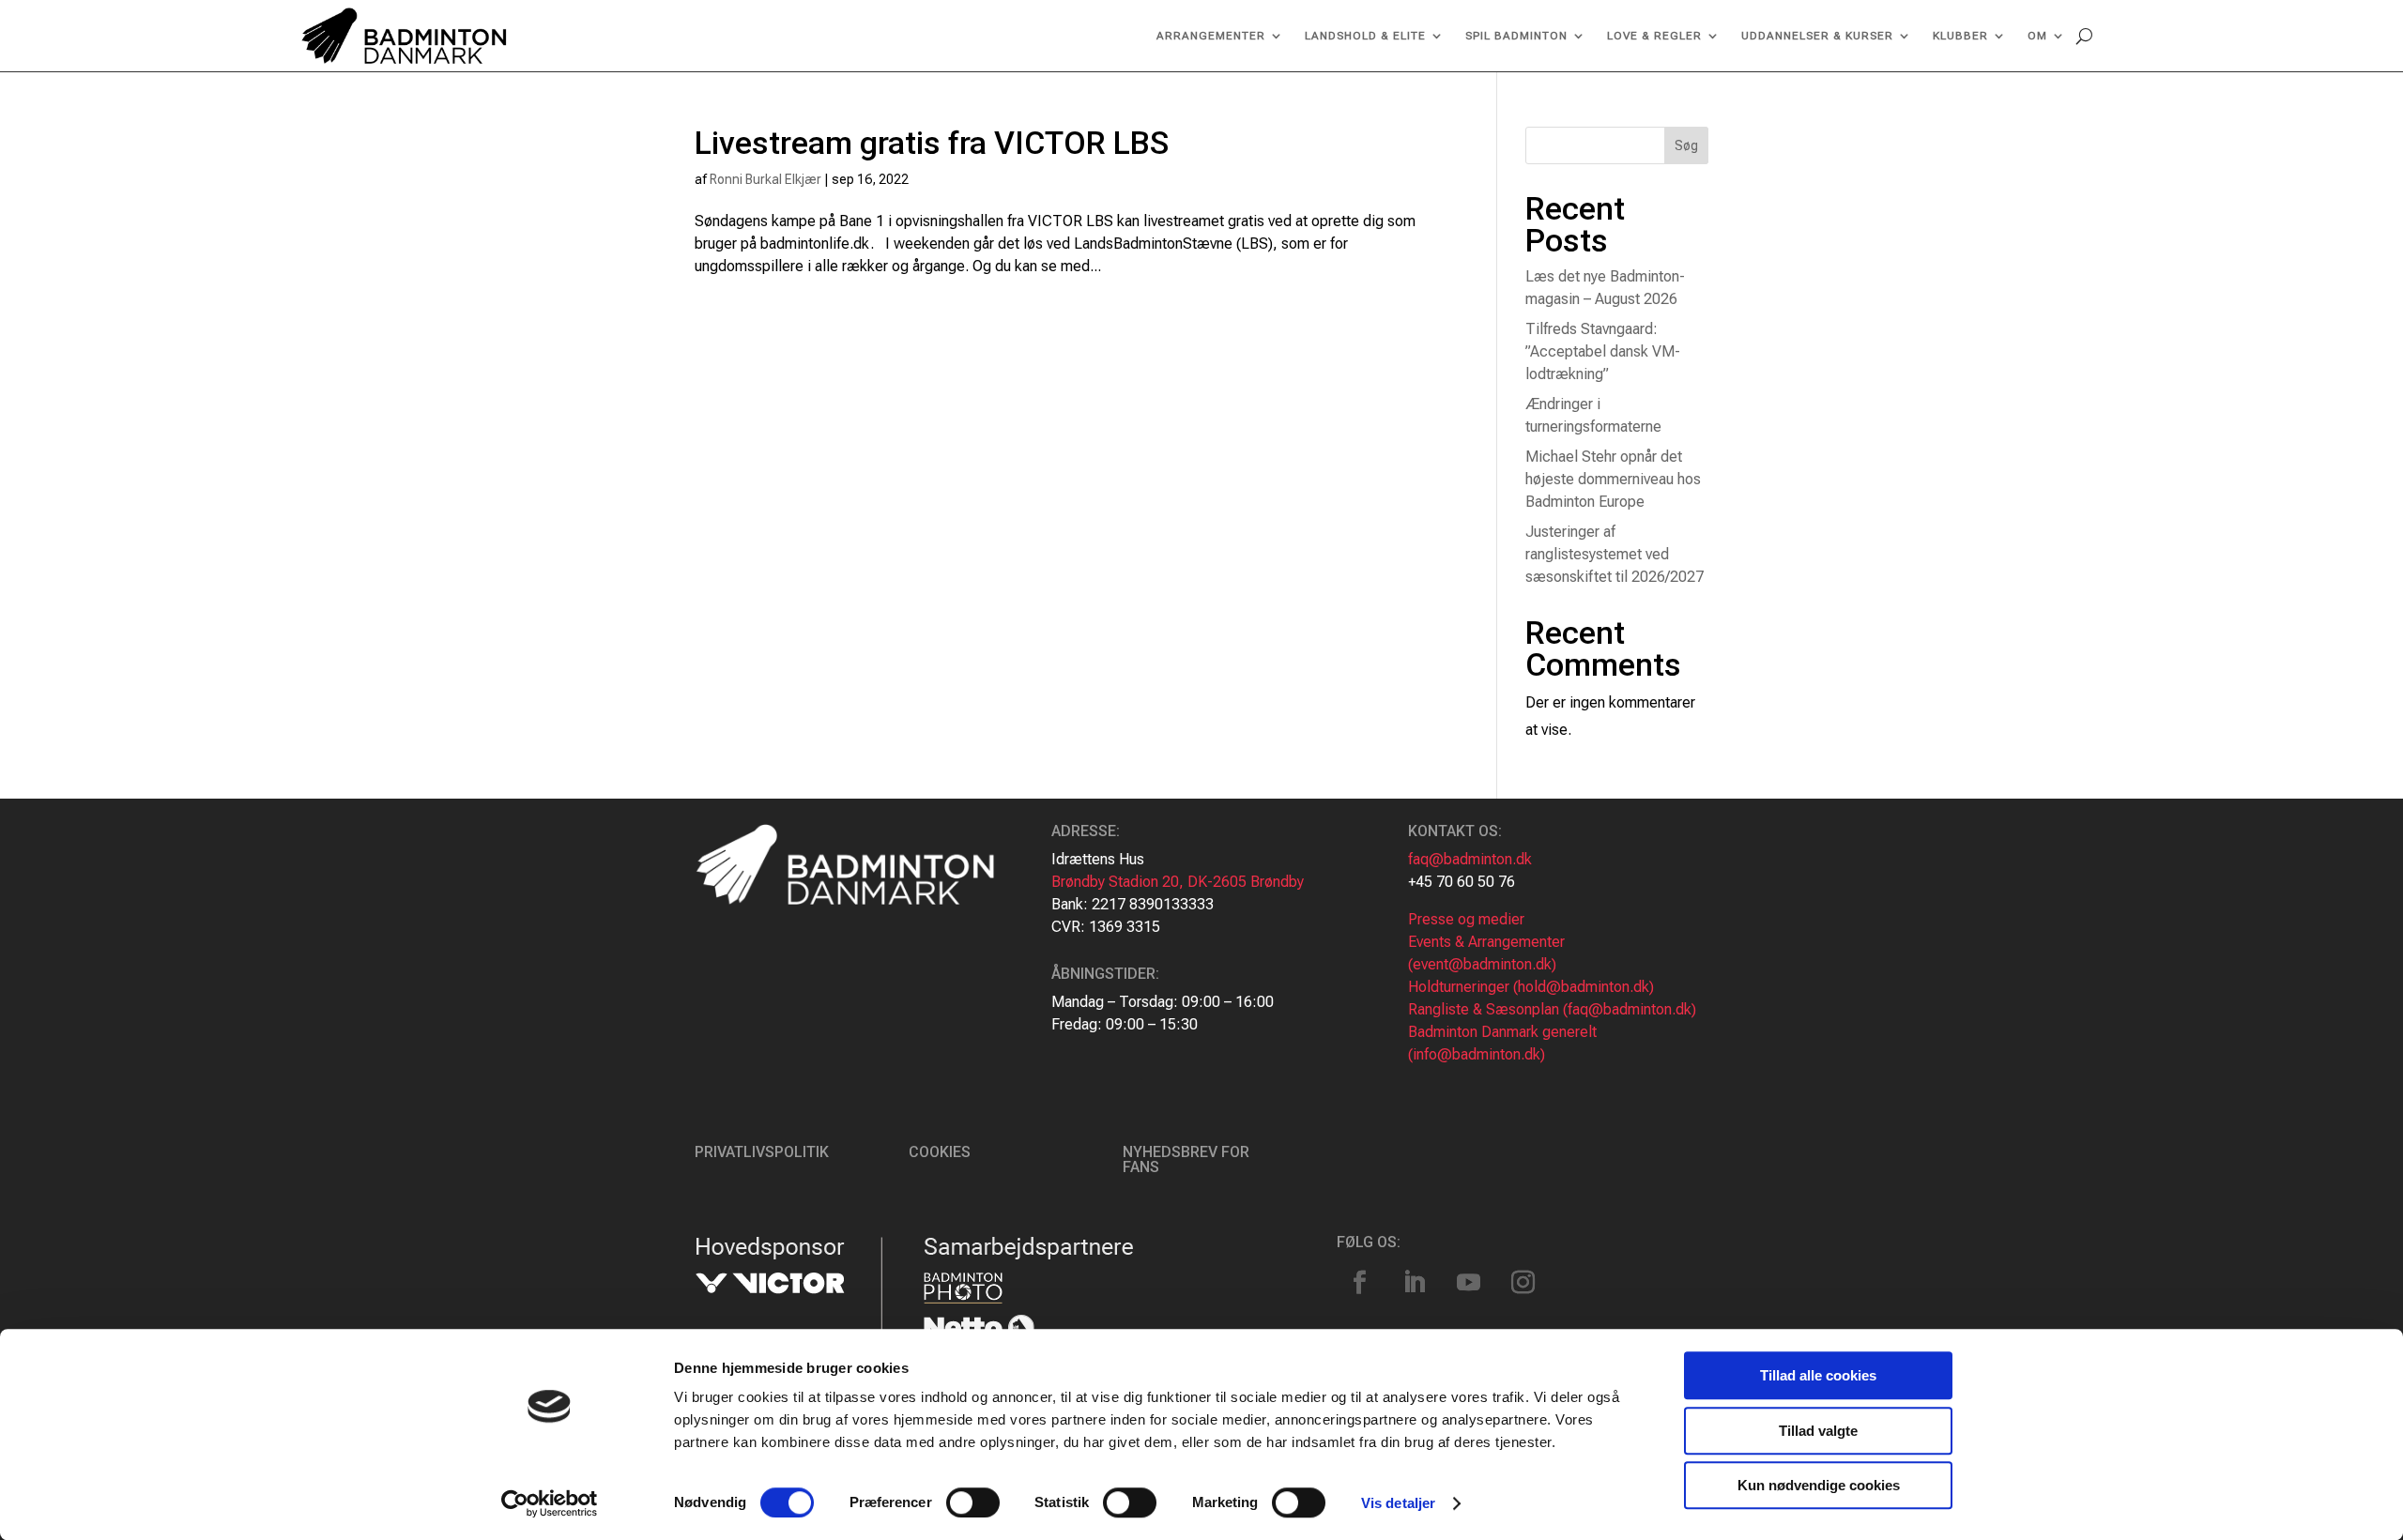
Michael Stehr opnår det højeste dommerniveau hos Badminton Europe (1613, 479)
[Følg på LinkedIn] (1415, 1283)
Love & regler (1654, 36)
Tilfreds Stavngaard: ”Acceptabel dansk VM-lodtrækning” (1603, 351)
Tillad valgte (1818, 1431)
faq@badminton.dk (1470, 859)
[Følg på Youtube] (1469, 1283)
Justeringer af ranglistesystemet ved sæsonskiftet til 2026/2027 (1615, 554)
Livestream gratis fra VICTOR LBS (932, 143)
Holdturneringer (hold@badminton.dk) (1531, 987)
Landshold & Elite (1365, 36)
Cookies (940, 1152)
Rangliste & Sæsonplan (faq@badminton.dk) (1552, 1009)
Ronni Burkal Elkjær (765, 179)
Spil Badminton (1516, 36)
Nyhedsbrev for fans (1186, 1159)
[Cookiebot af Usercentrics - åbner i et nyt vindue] (550, 1503)
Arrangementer (1211, 36)
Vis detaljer (1398, 1503)
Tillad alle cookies (1818, 1375)
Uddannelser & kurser (1817, 36)
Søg (1686, 145)
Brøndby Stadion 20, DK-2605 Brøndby (1178, 882)
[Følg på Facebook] (1360, 1283)
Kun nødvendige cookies (1819, 1485)
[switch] (973, 1502)
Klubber (1960, 36)
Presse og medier (1466, 919)
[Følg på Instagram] (1523, 1283)
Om (2037, 36)
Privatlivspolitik (762, 1152)
